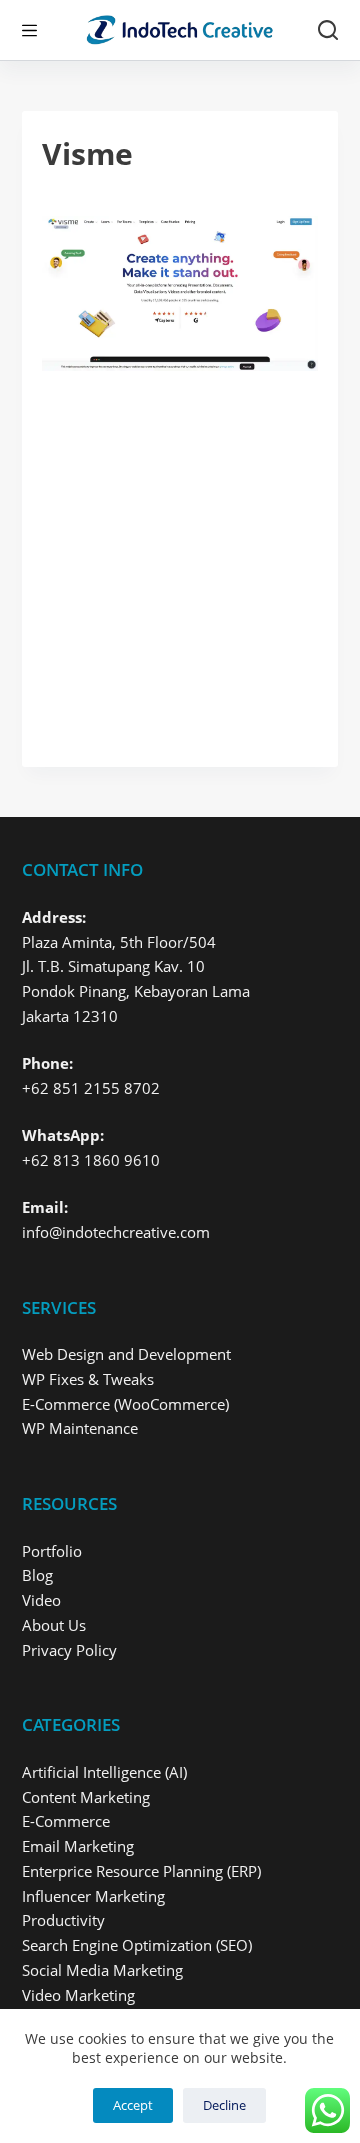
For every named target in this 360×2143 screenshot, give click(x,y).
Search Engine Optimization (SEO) (137, 1945)
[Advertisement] (180, 559)
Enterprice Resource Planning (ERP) (141, 1871)
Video (41, 1600)
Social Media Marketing (102, 1970)
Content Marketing (86, 1797)
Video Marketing (78, 1995)
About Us (54, 1625)
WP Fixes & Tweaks (88, 1379)
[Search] (328, 30)
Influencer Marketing (93, 1896)
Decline (224, 2105)
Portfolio (52, 1551)
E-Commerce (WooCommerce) (125, 1404)
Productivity (63, 1920)
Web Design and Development (126, 1354)
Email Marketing (78, 1846)
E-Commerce (66, 1821)
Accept (133, 2105)
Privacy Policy (69, 1650)
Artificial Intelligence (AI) (104, 1772)
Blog (37, 1575)
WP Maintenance (80, 1428)
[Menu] (29, 30)
